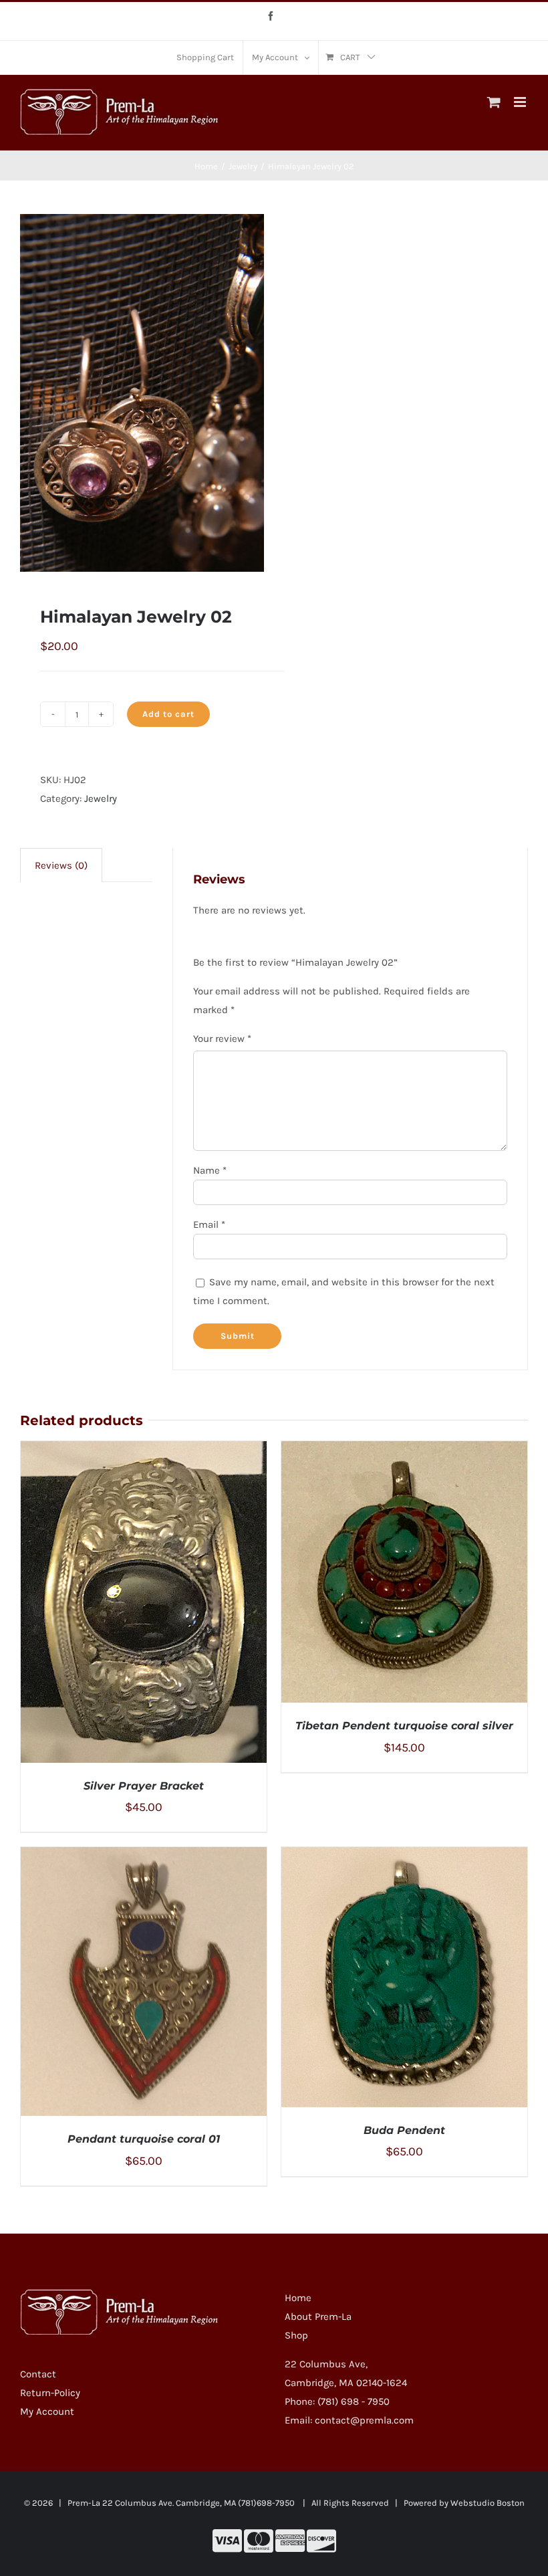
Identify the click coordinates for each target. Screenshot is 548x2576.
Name (210, 1170)
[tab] (61, 865)
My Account (47, 2411)
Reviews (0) (61, 865)
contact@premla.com (364, 2420)
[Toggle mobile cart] (494, 102)
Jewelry (101, 798)
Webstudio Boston (488, 2503)
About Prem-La (318, 2317)
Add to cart (168, 714)
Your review (222, 1039)
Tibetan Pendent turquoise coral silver (404, 1726)
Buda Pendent (404, 2130)
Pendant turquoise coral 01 (144, 2139)
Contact (38, 2374)
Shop (296, 2335)
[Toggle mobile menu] (521, 102)
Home (298, 2298)
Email (209, 1224)
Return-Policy (50, 2393)
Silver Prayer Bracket (144, 1786)
